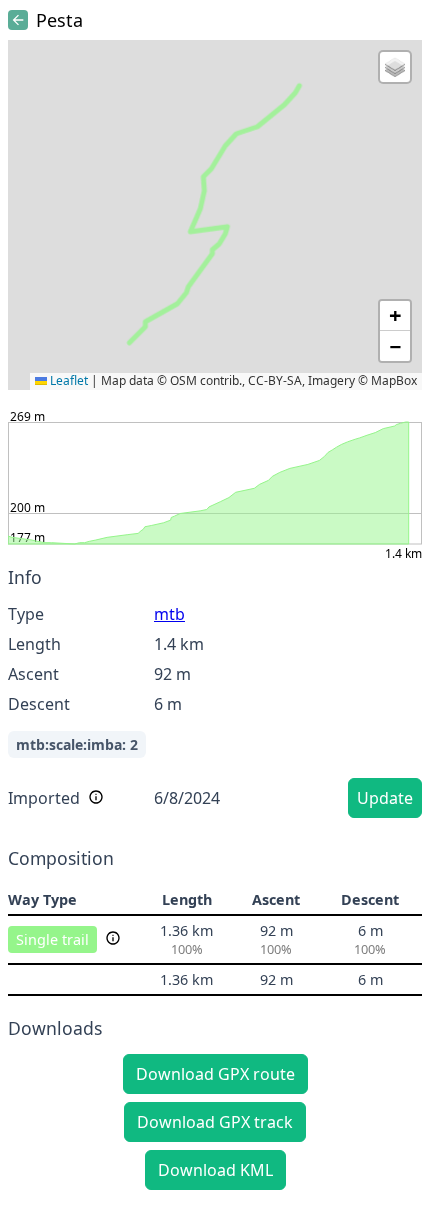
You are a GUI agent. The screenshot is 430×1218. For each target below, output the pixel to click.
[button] (395, 67)
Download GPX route (215, 1074)
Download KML (215, 1170)
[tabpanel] (215, 695)
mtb (169, 614)
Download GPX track (215, 1122)
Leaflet (67, 380)
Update (385, 798)
